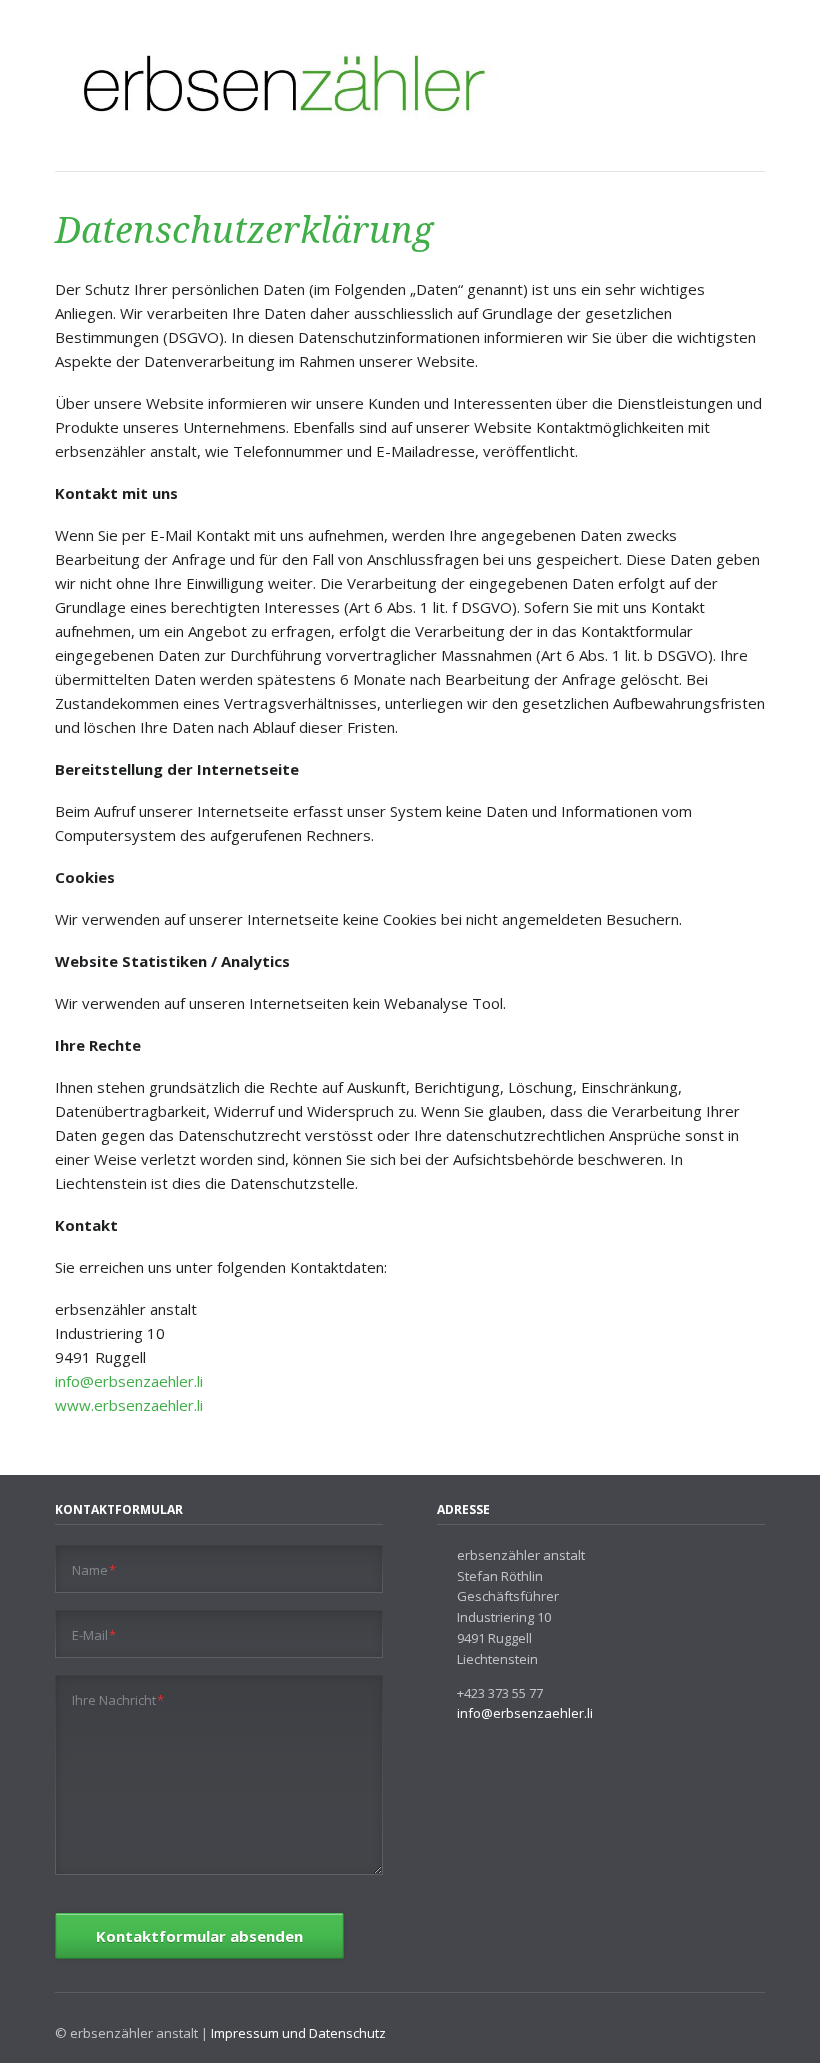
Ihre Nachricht (118, 1699)
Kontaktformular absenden (199, 1936)
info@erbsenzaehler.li (129, 1381)
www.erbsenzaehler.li (129, 1405)
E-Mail (94, 1634)
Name (94, 1569)
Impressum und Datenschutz (298, 2033)
